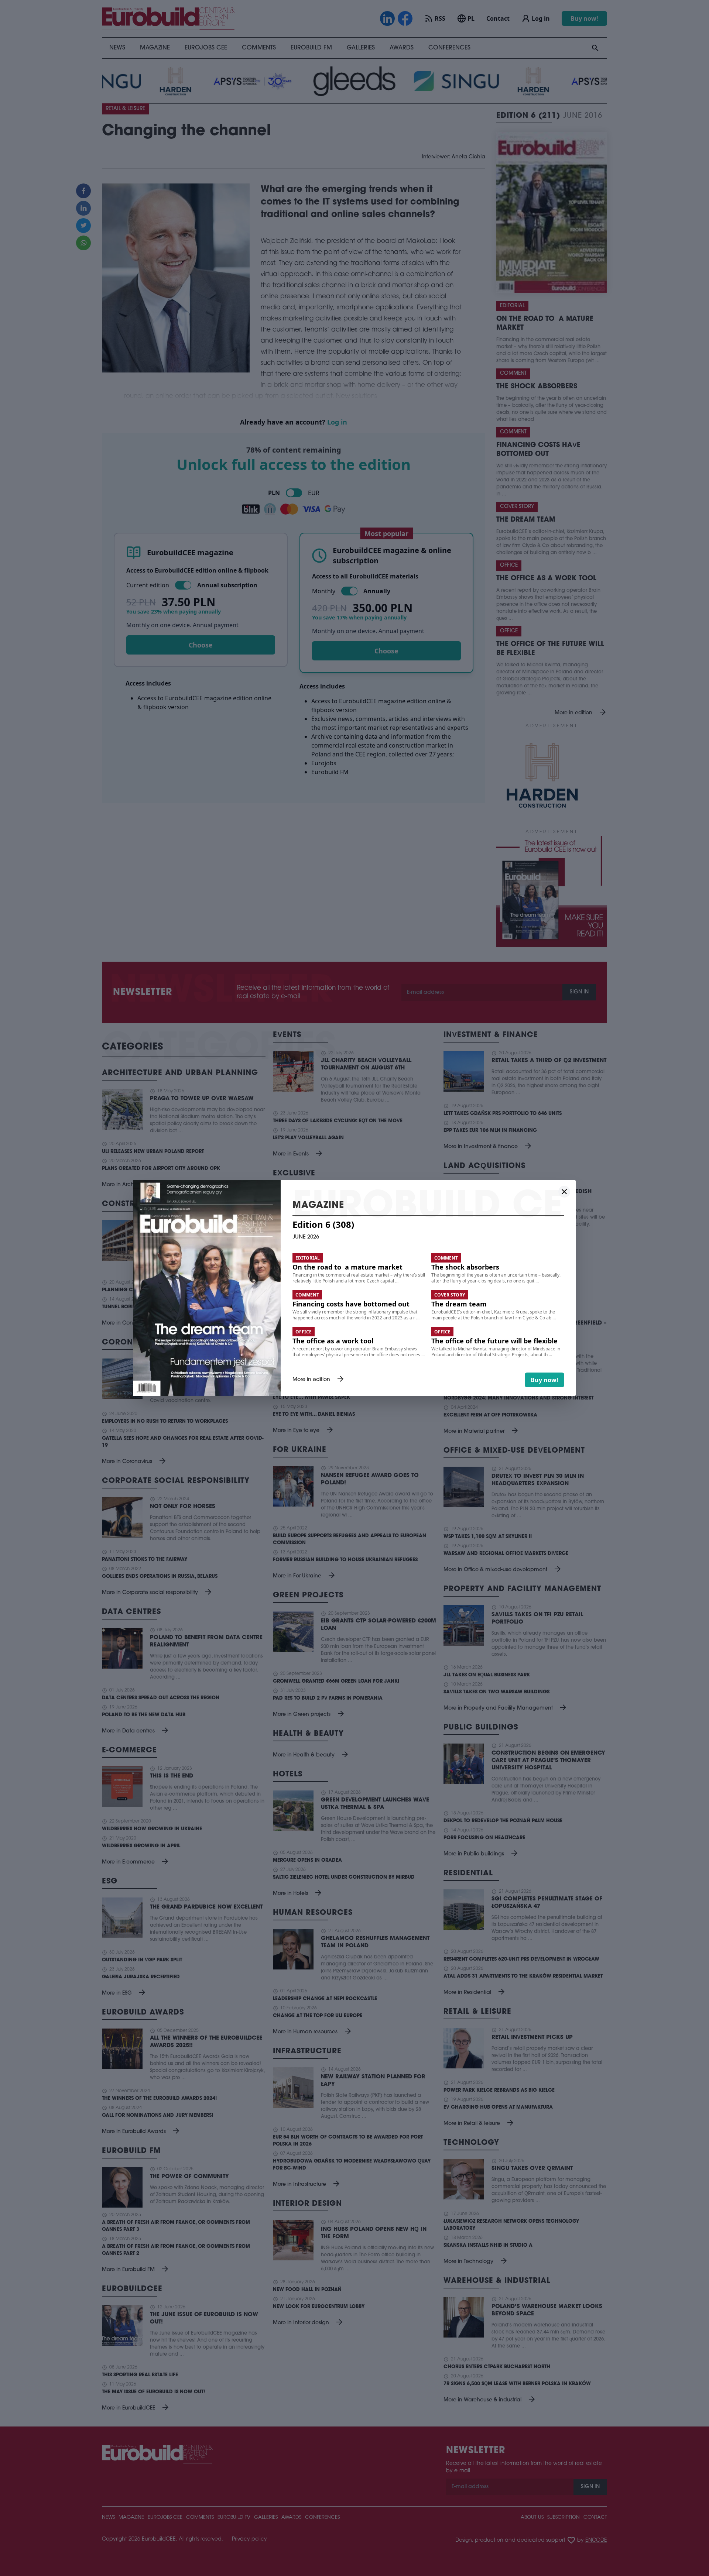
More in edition (319, 1380)
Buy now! (544, 1380)
